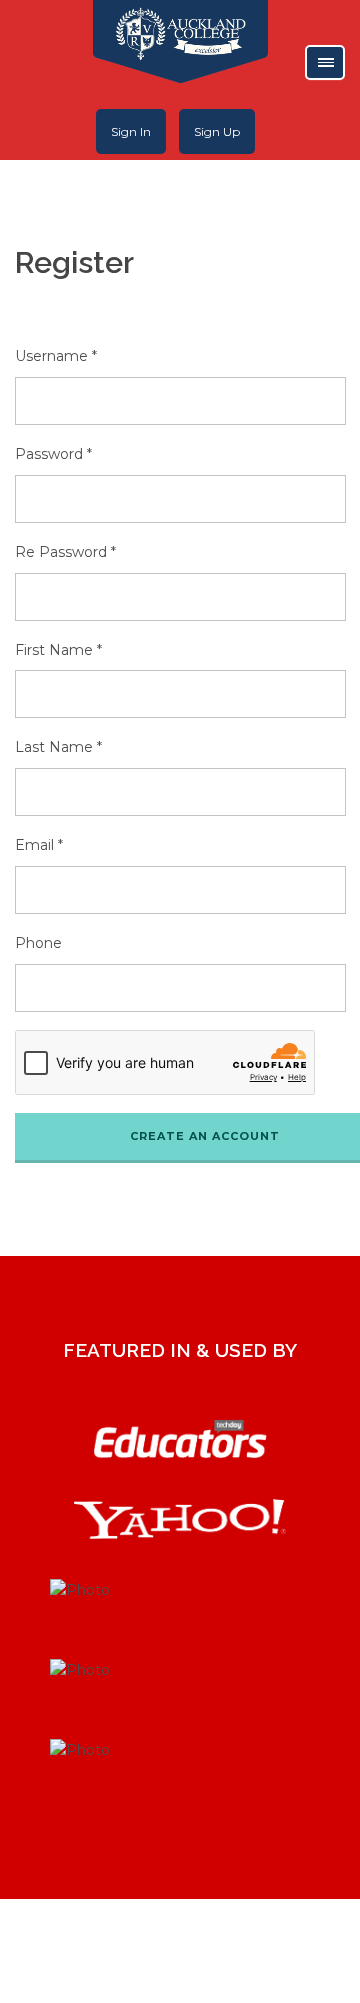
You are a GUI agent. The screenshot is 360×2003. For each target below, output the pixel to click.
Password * (53, 454)
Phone (38, 943)
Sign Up (217, 131)
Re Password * (65, 552)
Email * (39, 845)
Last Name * (58, 747)
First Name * (58, 650)
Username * (56, 356)
